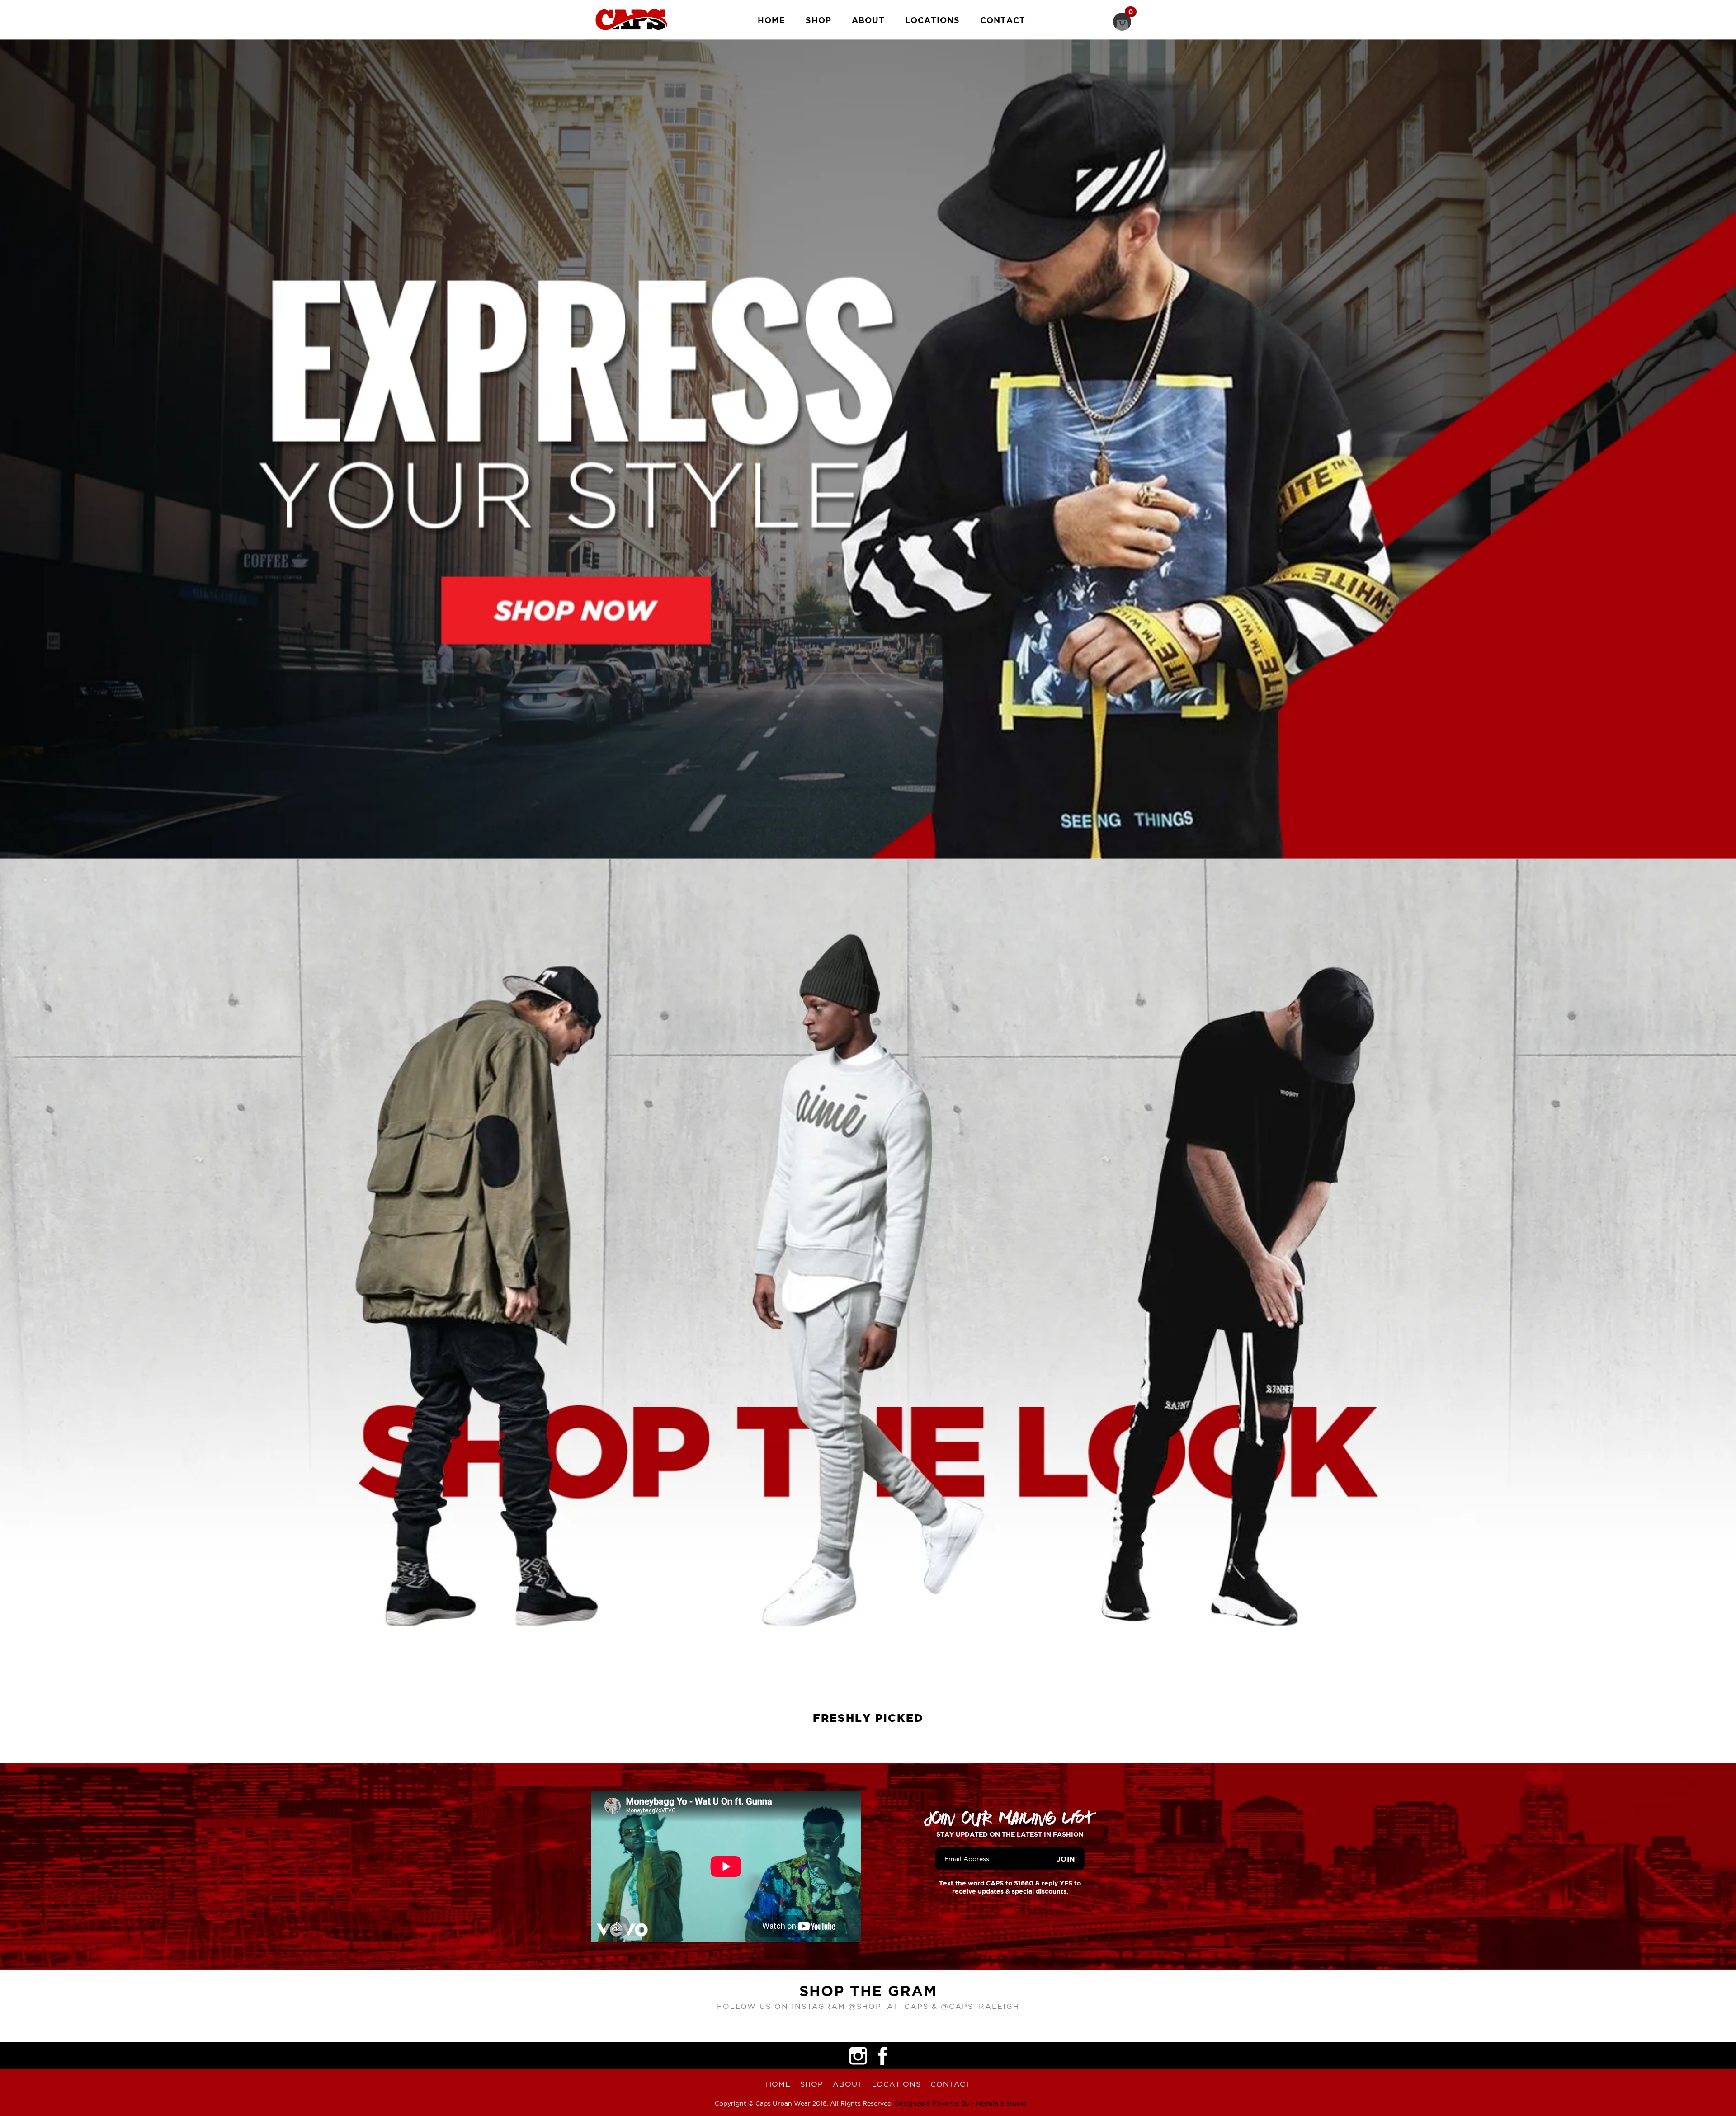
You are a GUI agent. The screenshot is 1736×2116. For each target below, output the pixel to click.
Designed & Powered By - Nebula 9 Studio (961, 2103)
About (868, 20)
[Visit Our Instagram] (858, 2056)
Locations (932, 20)
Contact (1003, 20)
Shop (818, 20)
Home (771, 20)
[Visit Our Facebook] (883, 2056)
